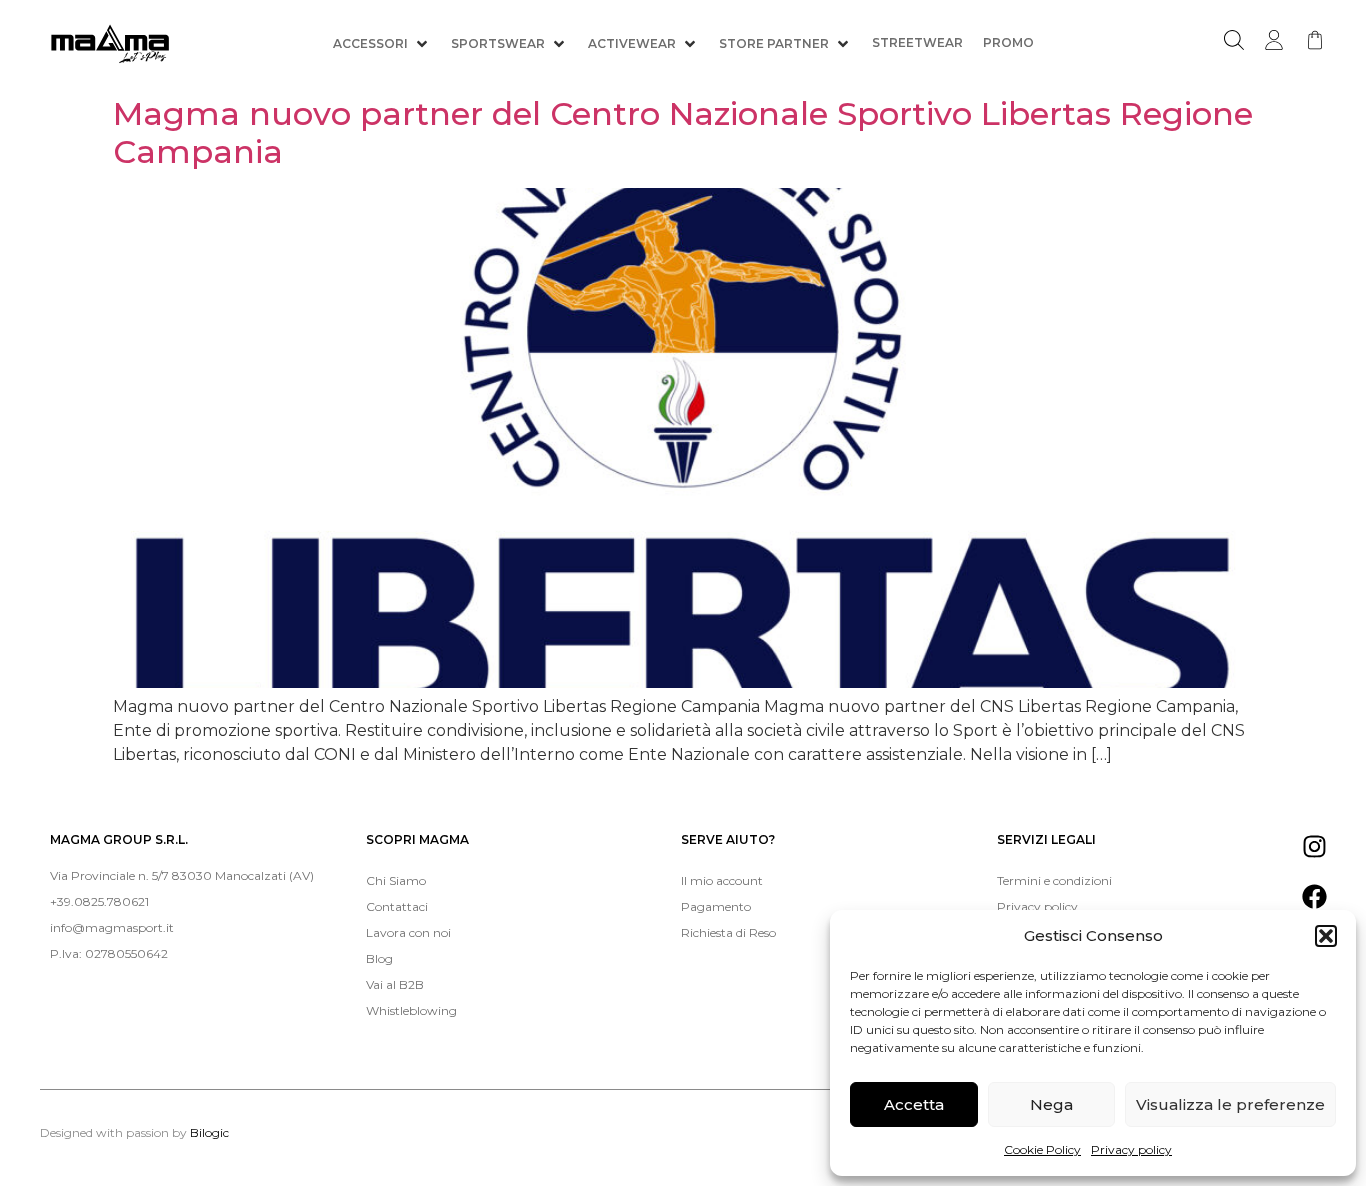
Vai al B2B (395, 984)
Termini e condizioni (1054, 880)
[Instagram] (1314, 846)
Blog (379, 958)
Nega (1051, 1104)
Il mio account (722, 880)
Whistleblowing (411, 1010)
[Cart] (1315, 40)
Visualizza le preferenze (1230, 1104)
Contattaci (397, 906)
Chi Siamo (396, 880)
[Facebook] (1314, 896)
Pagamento (716, 906)
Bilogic (209, 1132)
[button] (1326, 936)
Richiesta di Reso (728, 932)
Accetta (914, 1104)
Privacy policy (1131, 1149)
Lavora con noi (408, 932)
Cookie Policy (1042, 1149)
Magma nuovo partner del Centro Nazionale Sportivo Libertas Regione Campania (683, 132)
